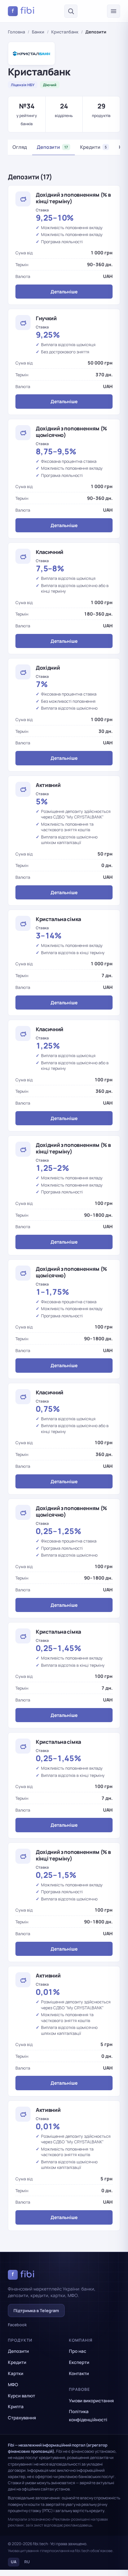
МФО (13, 2385)
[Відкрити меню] (114, 11)
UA (14, 2562)
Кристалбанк (65, 32)
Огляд (20, 147)
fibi (23, 11)
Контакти (79, 2373)
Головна (16, 32)
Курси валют (21, 2396)
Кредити (93, 147)
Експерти (79, 2362)
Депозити (52, 147)
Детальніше (64, 292)
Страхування (22, 2418)
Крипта (16, 2407)
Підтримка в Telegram (36, 2311)
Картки (16, 2373)
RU (27, 2562)
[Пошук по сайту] (71, 11)
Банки (38, 32)
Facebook (17, 2325)
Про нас (78, 2351)
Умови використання (91, 2401)
